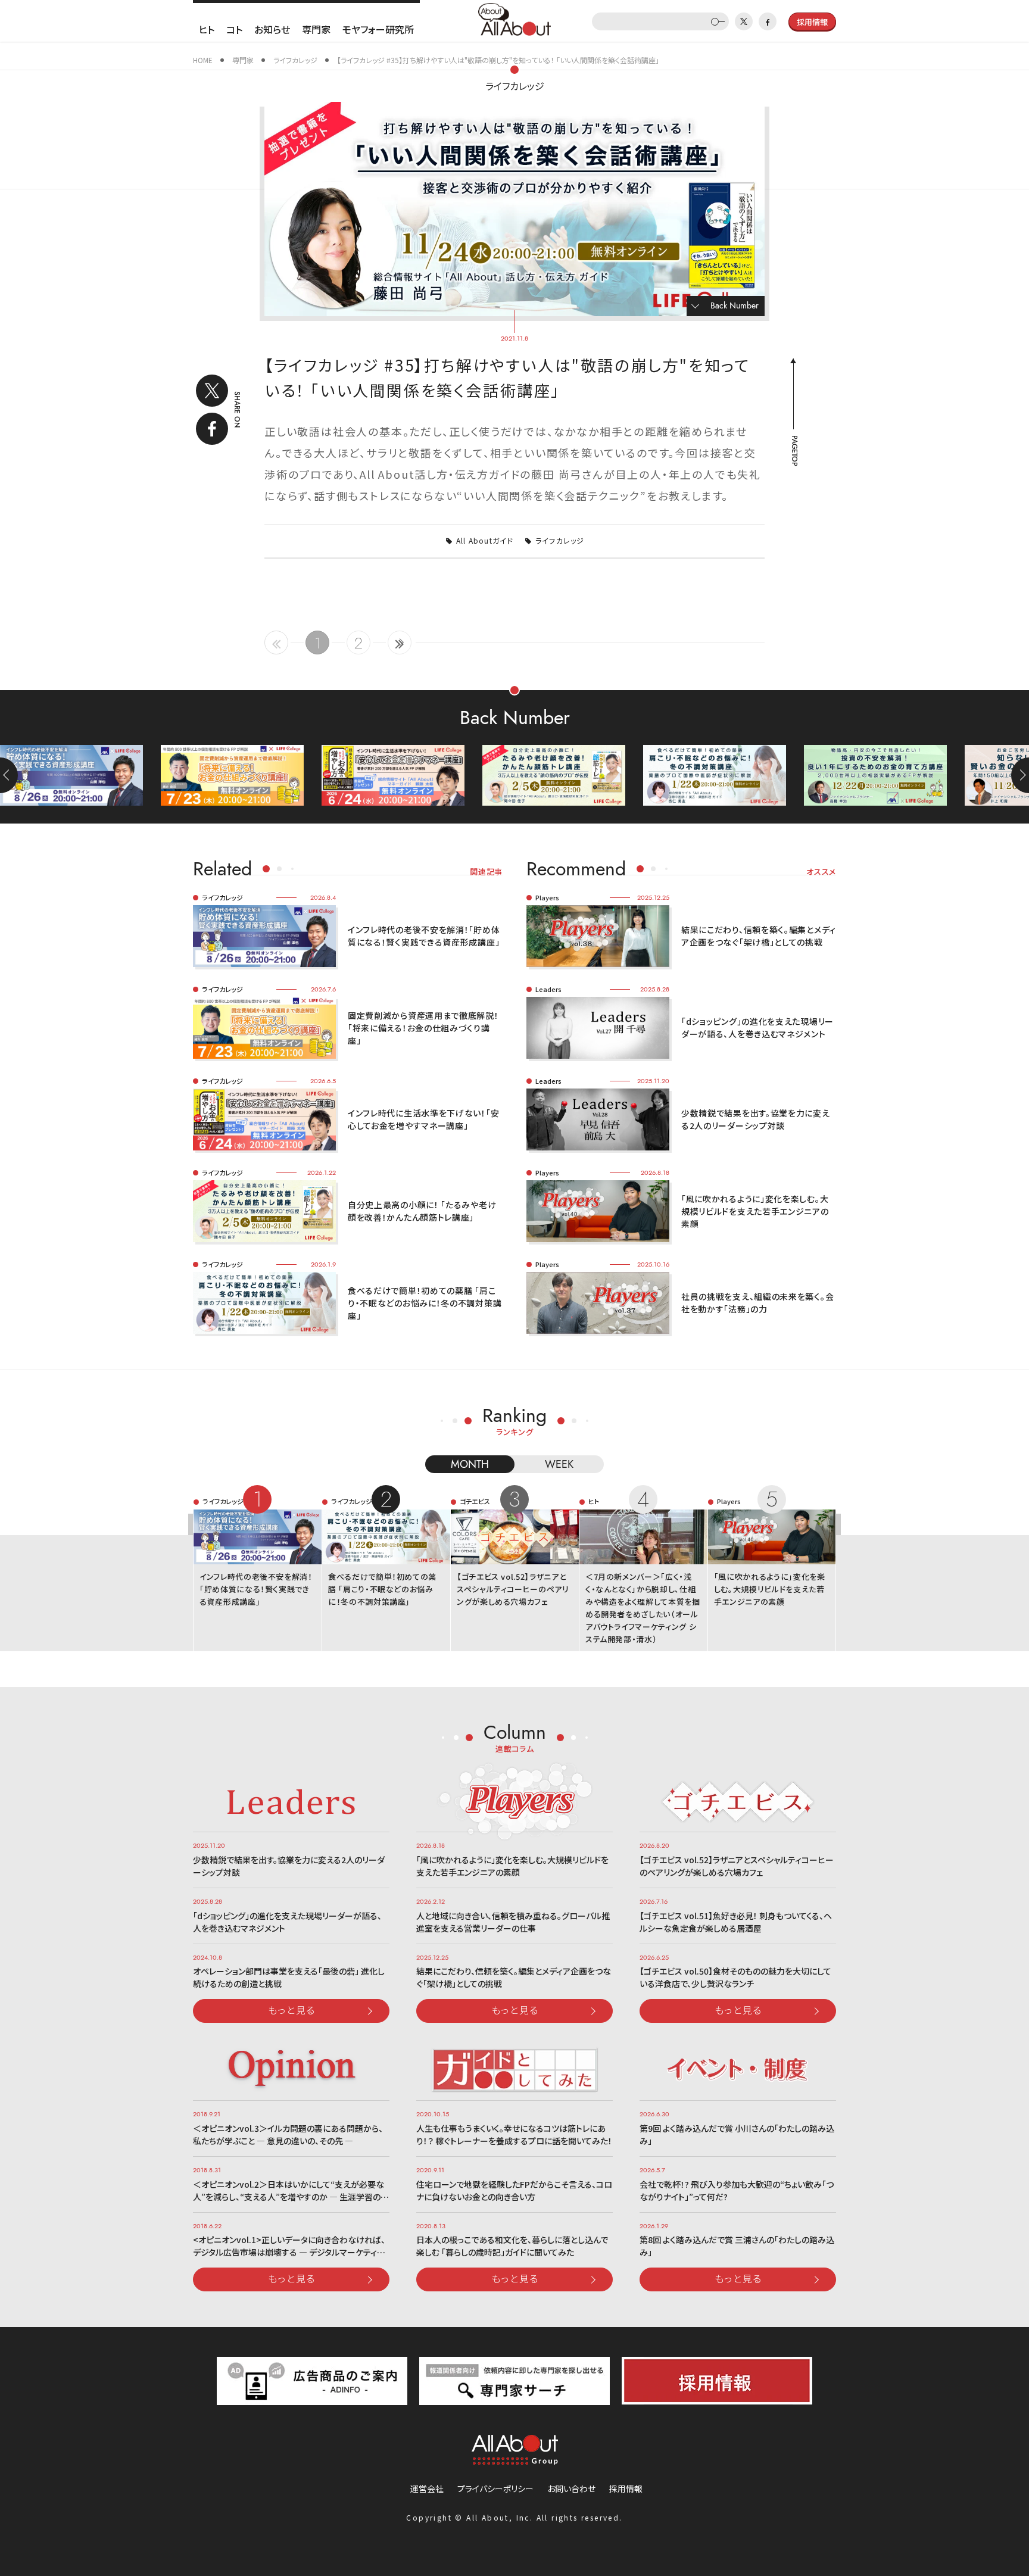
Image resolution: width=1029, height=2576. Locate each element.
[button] (1020, 775)
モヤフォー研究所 (378, 29)
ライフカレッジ (515, 86)
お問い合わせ (571, 2488)
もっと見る (292, 2010)
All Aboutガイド (485, 540)
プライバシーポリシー (495, 2488)
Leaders (548, 989)
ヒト (207, 29)
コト (234, 29)
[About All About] (514, 18)
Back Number (735, 306)
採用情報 (626, 2488)
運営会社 (427, 2488)
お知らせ (272, 29)
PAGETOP (794, 451)
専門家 (316, 29)
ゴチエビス (475, 1501)
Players (547, 897)
